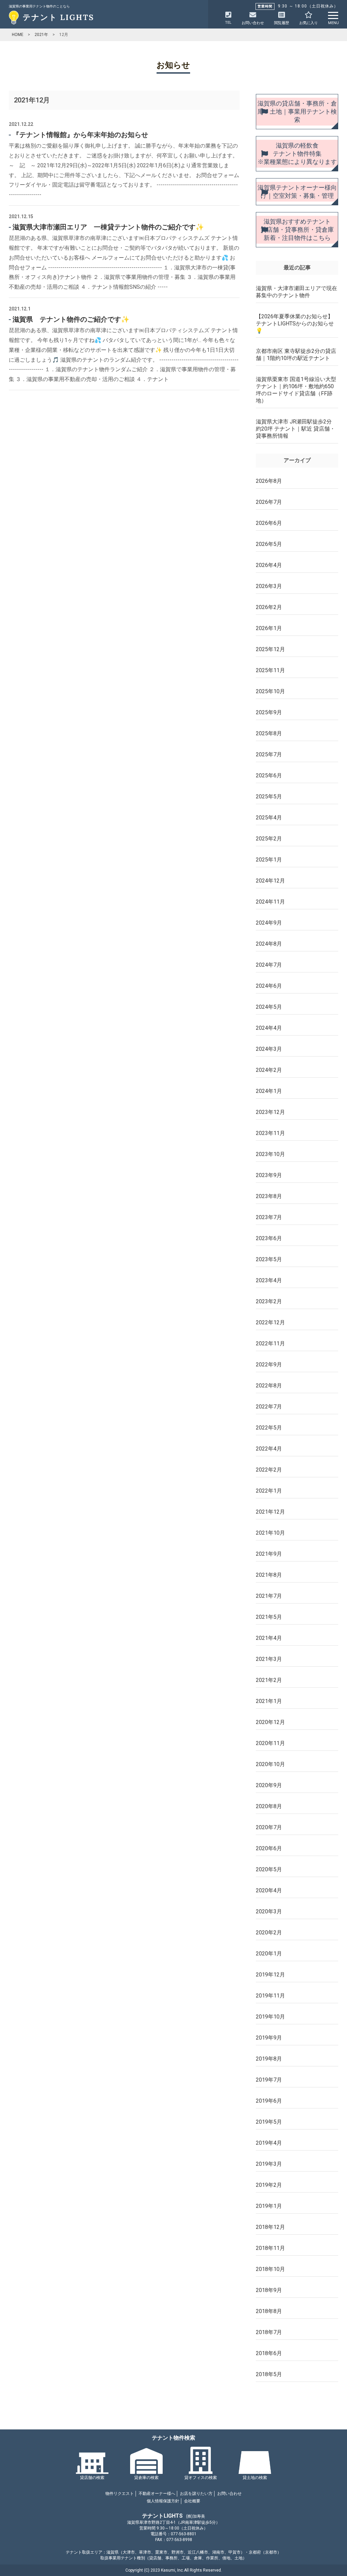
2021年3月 (269, 1659)
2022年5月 (269, 1428)
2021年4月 (269, 1638)
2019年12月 (270, 1975)
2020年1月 (269, 1954)
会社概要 (192, 2501)
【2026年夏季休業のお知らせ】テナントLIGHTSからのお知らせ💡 (295, 324)
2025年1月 (269, 860)
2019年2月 (269, 2185)
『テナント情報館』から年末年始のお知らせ (80, 135)
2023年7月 (269, 1217)
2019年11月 (270, 1996)
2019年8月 (269, 2059)
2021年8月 (269, 1575)
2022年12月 (270, 1322)
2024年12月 (270, 881)
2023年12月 (270, 1112)
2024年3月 (269, 1049)
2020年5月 (269, 1869)
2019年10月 (270, 2017)
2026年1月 (269, 628)
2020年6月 (269, 1848)
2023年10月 (270, 1154)
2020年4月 (269, 1890)
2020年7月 (269, 1827)
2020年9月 (269, 1785)
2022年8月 (269, 1386)
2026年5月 (269, 544)
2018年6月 (269, 2353)
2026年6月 (269, 523)
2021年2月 (269, 1680)
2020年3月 (269, 1911)
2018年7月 (269, 2332)
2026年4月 (269, 565)
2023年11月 (270, 1133)
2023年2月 (269, 1301)
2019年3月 (269, 2164)
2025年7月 (269, 754)
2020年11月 (270, 1743)
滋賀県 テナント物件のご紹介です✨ (71, 319)
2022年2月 (269, 1470)
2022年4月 (269, 1449)
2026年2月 (269, 607)
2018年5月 (269, 2374)
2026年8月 (269, 481)
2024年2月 (269, 1070)
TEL (228, 23)
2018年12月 (270, 2227)
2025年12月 (270, 649)
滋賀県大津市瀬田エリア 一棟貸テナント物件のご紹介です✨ (108, 227)
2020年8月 (269, 1806)
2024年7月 (269, 965)
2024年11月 (270, 902)
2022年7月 (269, 1407)
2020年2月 (269, 1933)
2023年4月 (269, 1280)
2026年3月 (269, 586)
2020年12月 (270, 1722)
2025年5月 (269, 797)
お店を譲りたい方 (196, 2494)
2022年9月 (269, 1365)
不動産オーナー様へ (157, 2494)
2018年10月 (270, 2269)
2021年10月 (270, 1533)
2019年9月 (269, 2038)
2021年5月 (269, 1617)
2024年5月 (269, 1007)
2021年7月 (269, 1596)
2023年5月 (269, 1259)
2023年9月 (269, 1175)
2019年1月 (269, 2206)
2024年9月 (269, 923)
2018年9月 (269, 2290)
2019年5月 (269, 2122)
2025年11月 (270, 670)
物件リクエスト (120, 2494)
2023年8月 (269, 1196)
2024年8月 (269, 944)
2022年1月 (269, 1491)
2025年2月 (269, 839)
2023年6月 (269, 1238)
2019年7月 (269, 2080)
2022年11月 (270, 1343)
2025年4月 (269, 818)
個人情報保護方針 (163, 2501)
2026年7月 (269, 502)
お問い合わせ (229, 2494)
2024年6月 (269, 986)
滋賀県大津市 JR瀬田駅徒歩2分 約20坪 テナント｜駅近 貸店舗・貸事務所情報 (295, 429)
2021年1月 (269, 1701)
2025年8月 (269, 733)
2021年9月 (269, 1554)
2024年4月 (269, 1028)
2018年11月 (270, 2248)
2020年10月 (270, 1764)
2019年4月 (269, 2143)
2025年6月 (269, 775)
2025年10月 (270, 691)
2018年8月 (269, 2311)
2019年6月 (269, 2101)
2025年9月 (269, 712)
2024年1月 (269, 1091)
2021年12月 (270, 1512)
